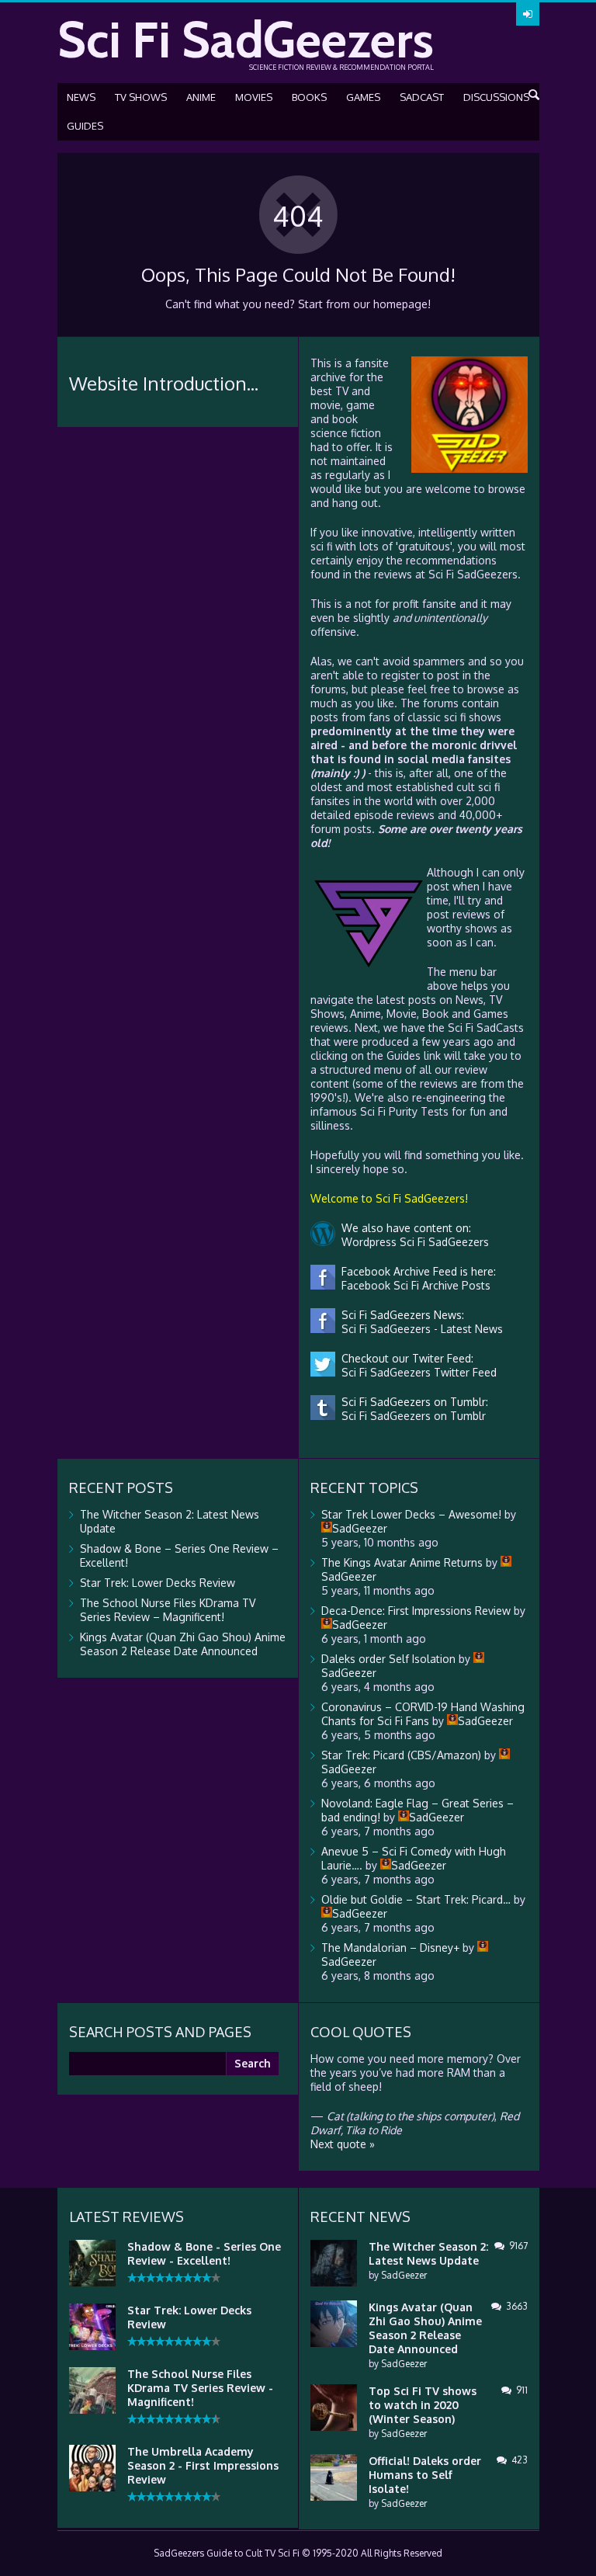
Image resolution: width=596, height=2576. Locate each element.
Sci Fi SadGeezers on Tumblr (411, 1416)
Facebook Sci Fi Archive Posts (413, 1285)
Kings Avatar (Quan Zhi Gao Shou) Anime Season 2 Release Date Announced (183, 1644)
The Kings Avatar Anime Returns (402, 1562)
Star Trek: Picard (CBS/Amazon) (401, 1755)
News (81, 97)
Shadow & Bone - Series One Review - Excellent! (204, 2253)
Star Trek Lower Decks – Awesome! (411, 1514)
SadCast (422, 97)
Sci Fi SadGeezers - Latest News (419, 1329)
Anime (201, 97)
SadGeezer (404, 2275)
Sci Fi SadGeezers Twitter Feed (416, 1372)
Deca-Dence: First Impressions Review (416, 1611)
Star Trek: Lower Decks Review (158, 1583)
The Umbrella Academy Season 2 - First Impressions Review (203, 2465)
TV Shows (141, 97)
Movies (254, 97)
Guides (85, 126)
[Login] (528, 14)
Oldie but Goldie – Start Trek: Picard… (416, 1899)
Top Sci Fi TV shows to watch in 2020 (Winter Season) (423, 2405)
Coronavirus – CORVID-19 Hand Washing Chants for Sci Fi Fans (423, 1714)
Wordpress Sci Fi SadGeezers (412, 1242)
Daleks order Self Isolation (388, 1659)
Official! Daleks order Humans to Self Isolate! (425, 2475)
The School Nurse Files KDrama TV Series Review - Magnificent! (200, 2388)
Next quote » (343, 2144)
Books (309, 97)
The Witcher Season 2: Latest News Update (428, 2253)
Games (363, 97)
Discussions (496, 97)
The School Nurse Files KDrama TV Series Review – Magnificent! (168, 1610)
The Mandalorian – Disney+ (390, 1948)
